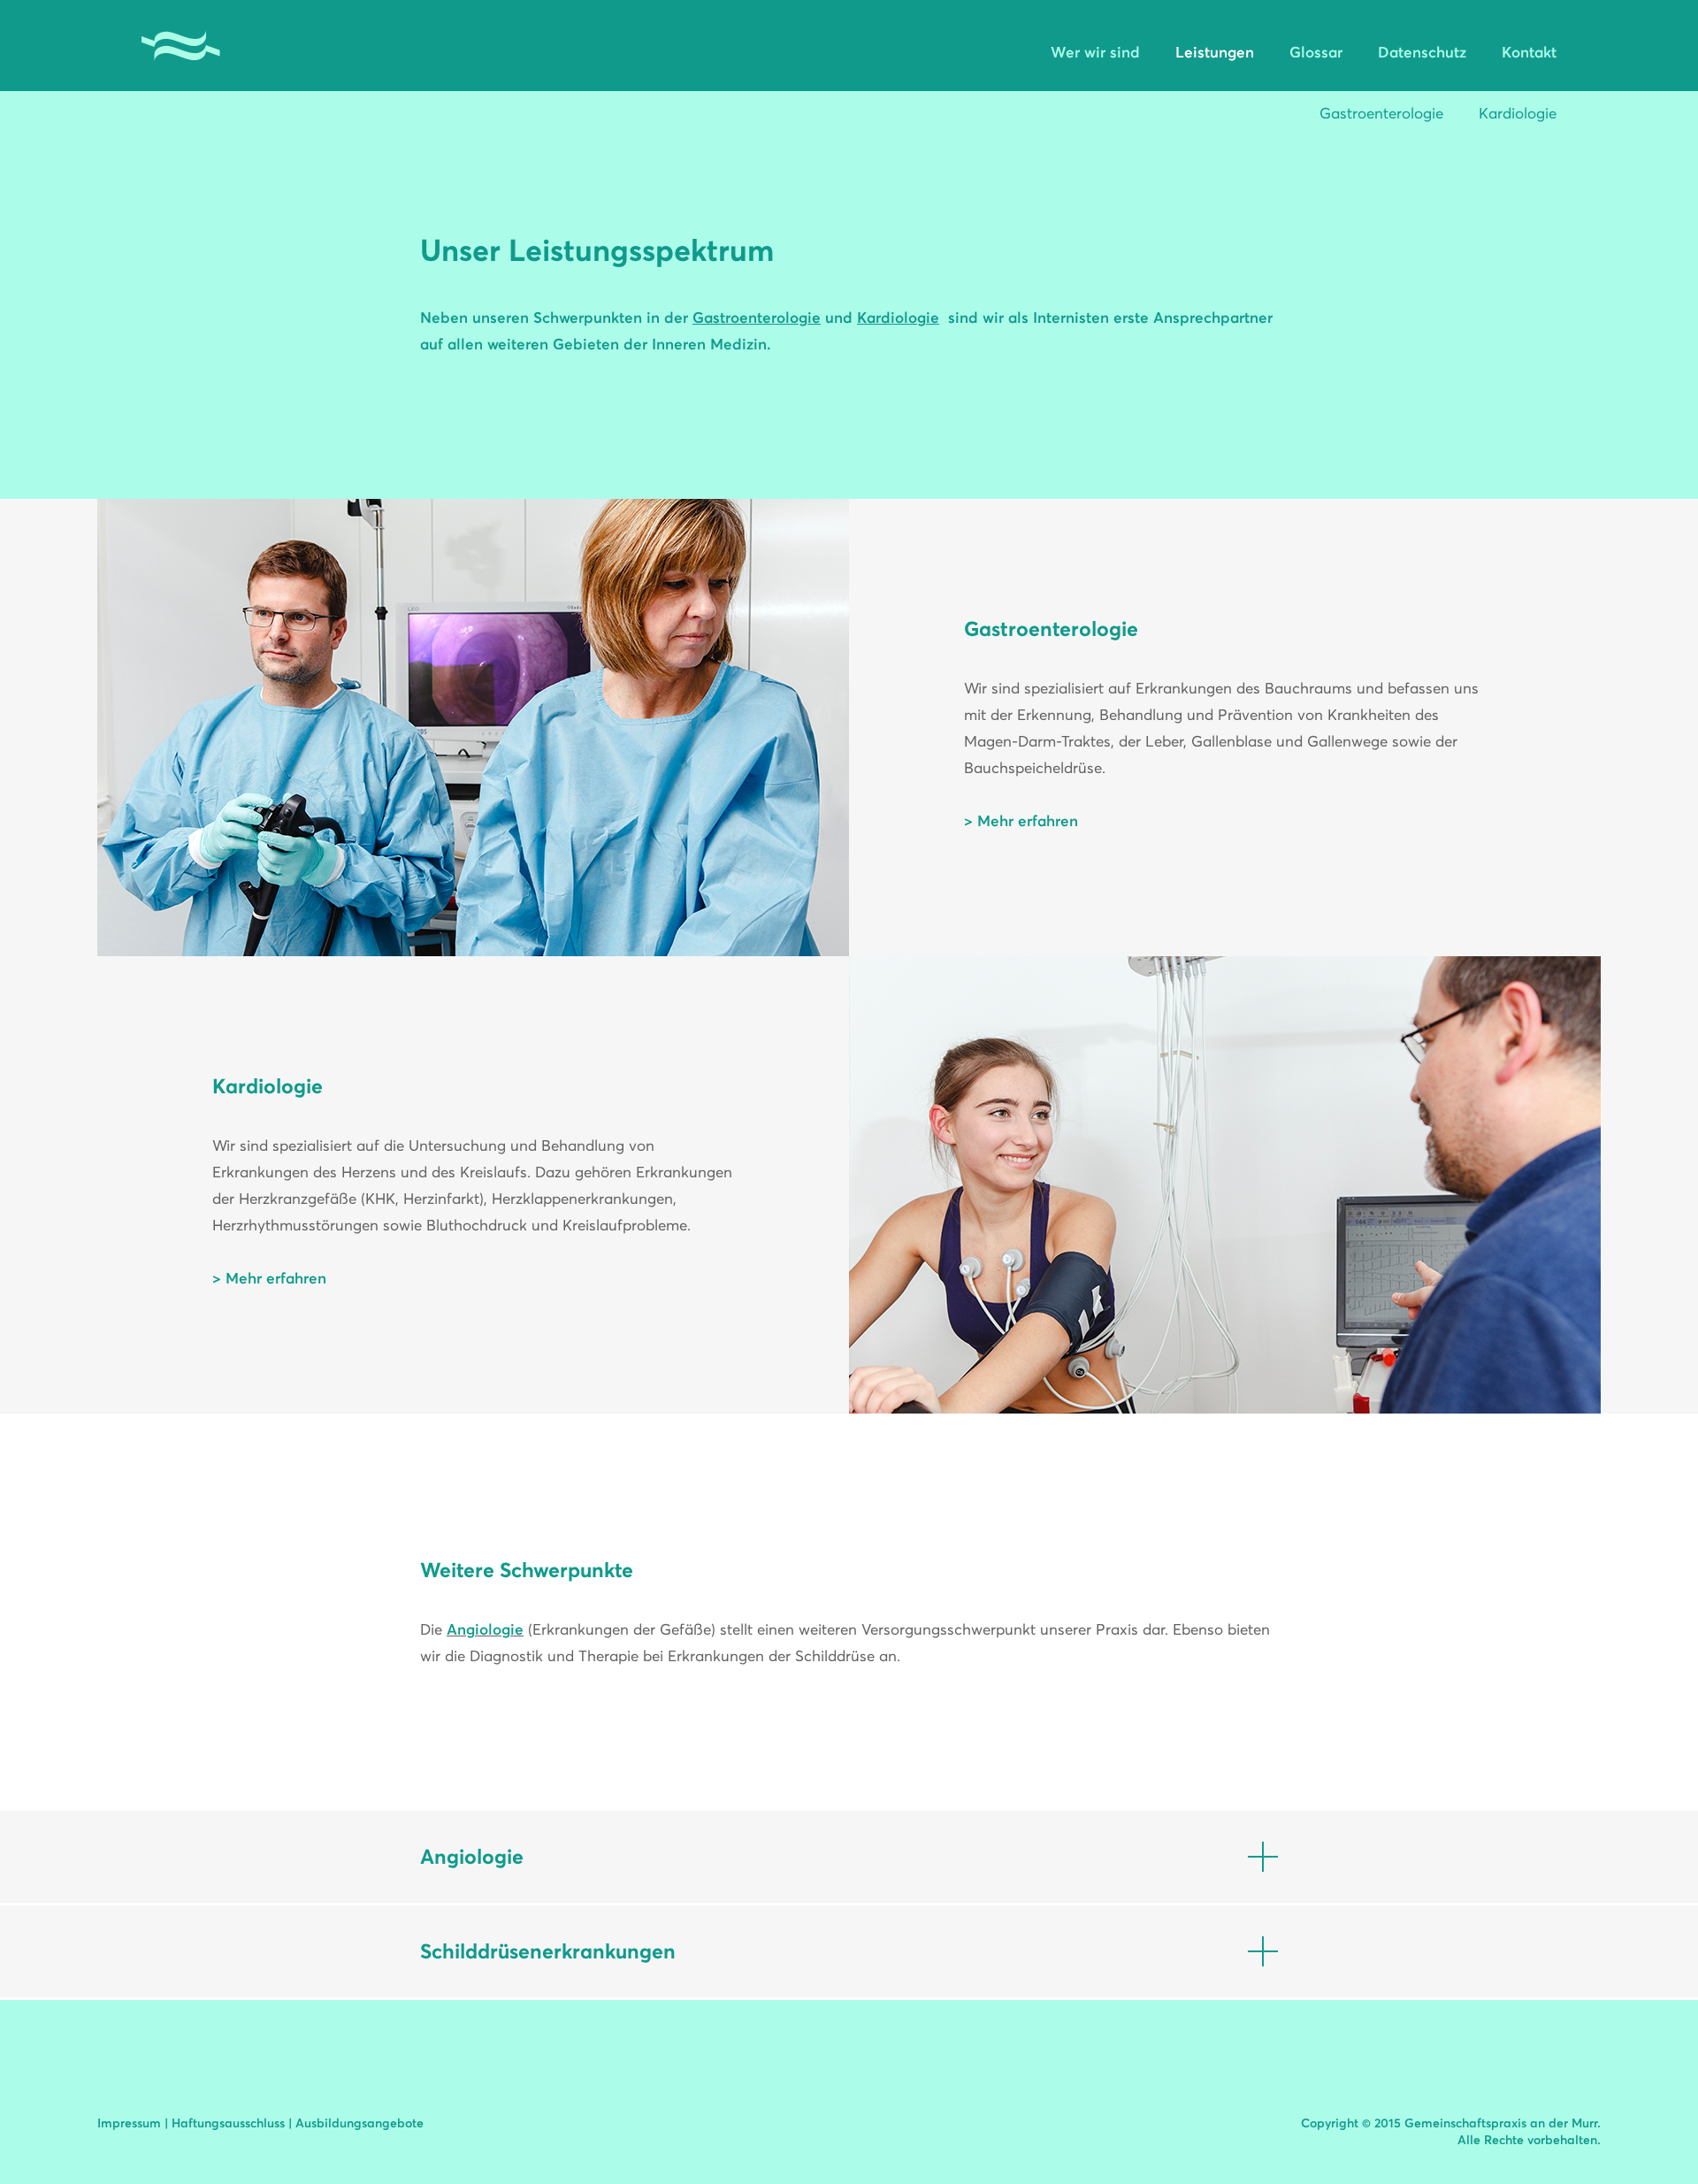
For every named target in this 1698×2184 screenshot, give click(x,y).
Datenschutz (1422, 52)
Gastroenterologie (1381, 113)
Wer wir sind (1095, 52)
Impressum (129, 2123)
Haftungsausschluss (228, 2123)
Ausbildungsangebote (359, 2123)
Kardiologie (1518, 113)
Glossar (1316, 52)
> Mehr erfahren (1021, 821)
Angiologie (485, 1629)
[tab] (849, 1857)
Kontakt (1529, 52)
